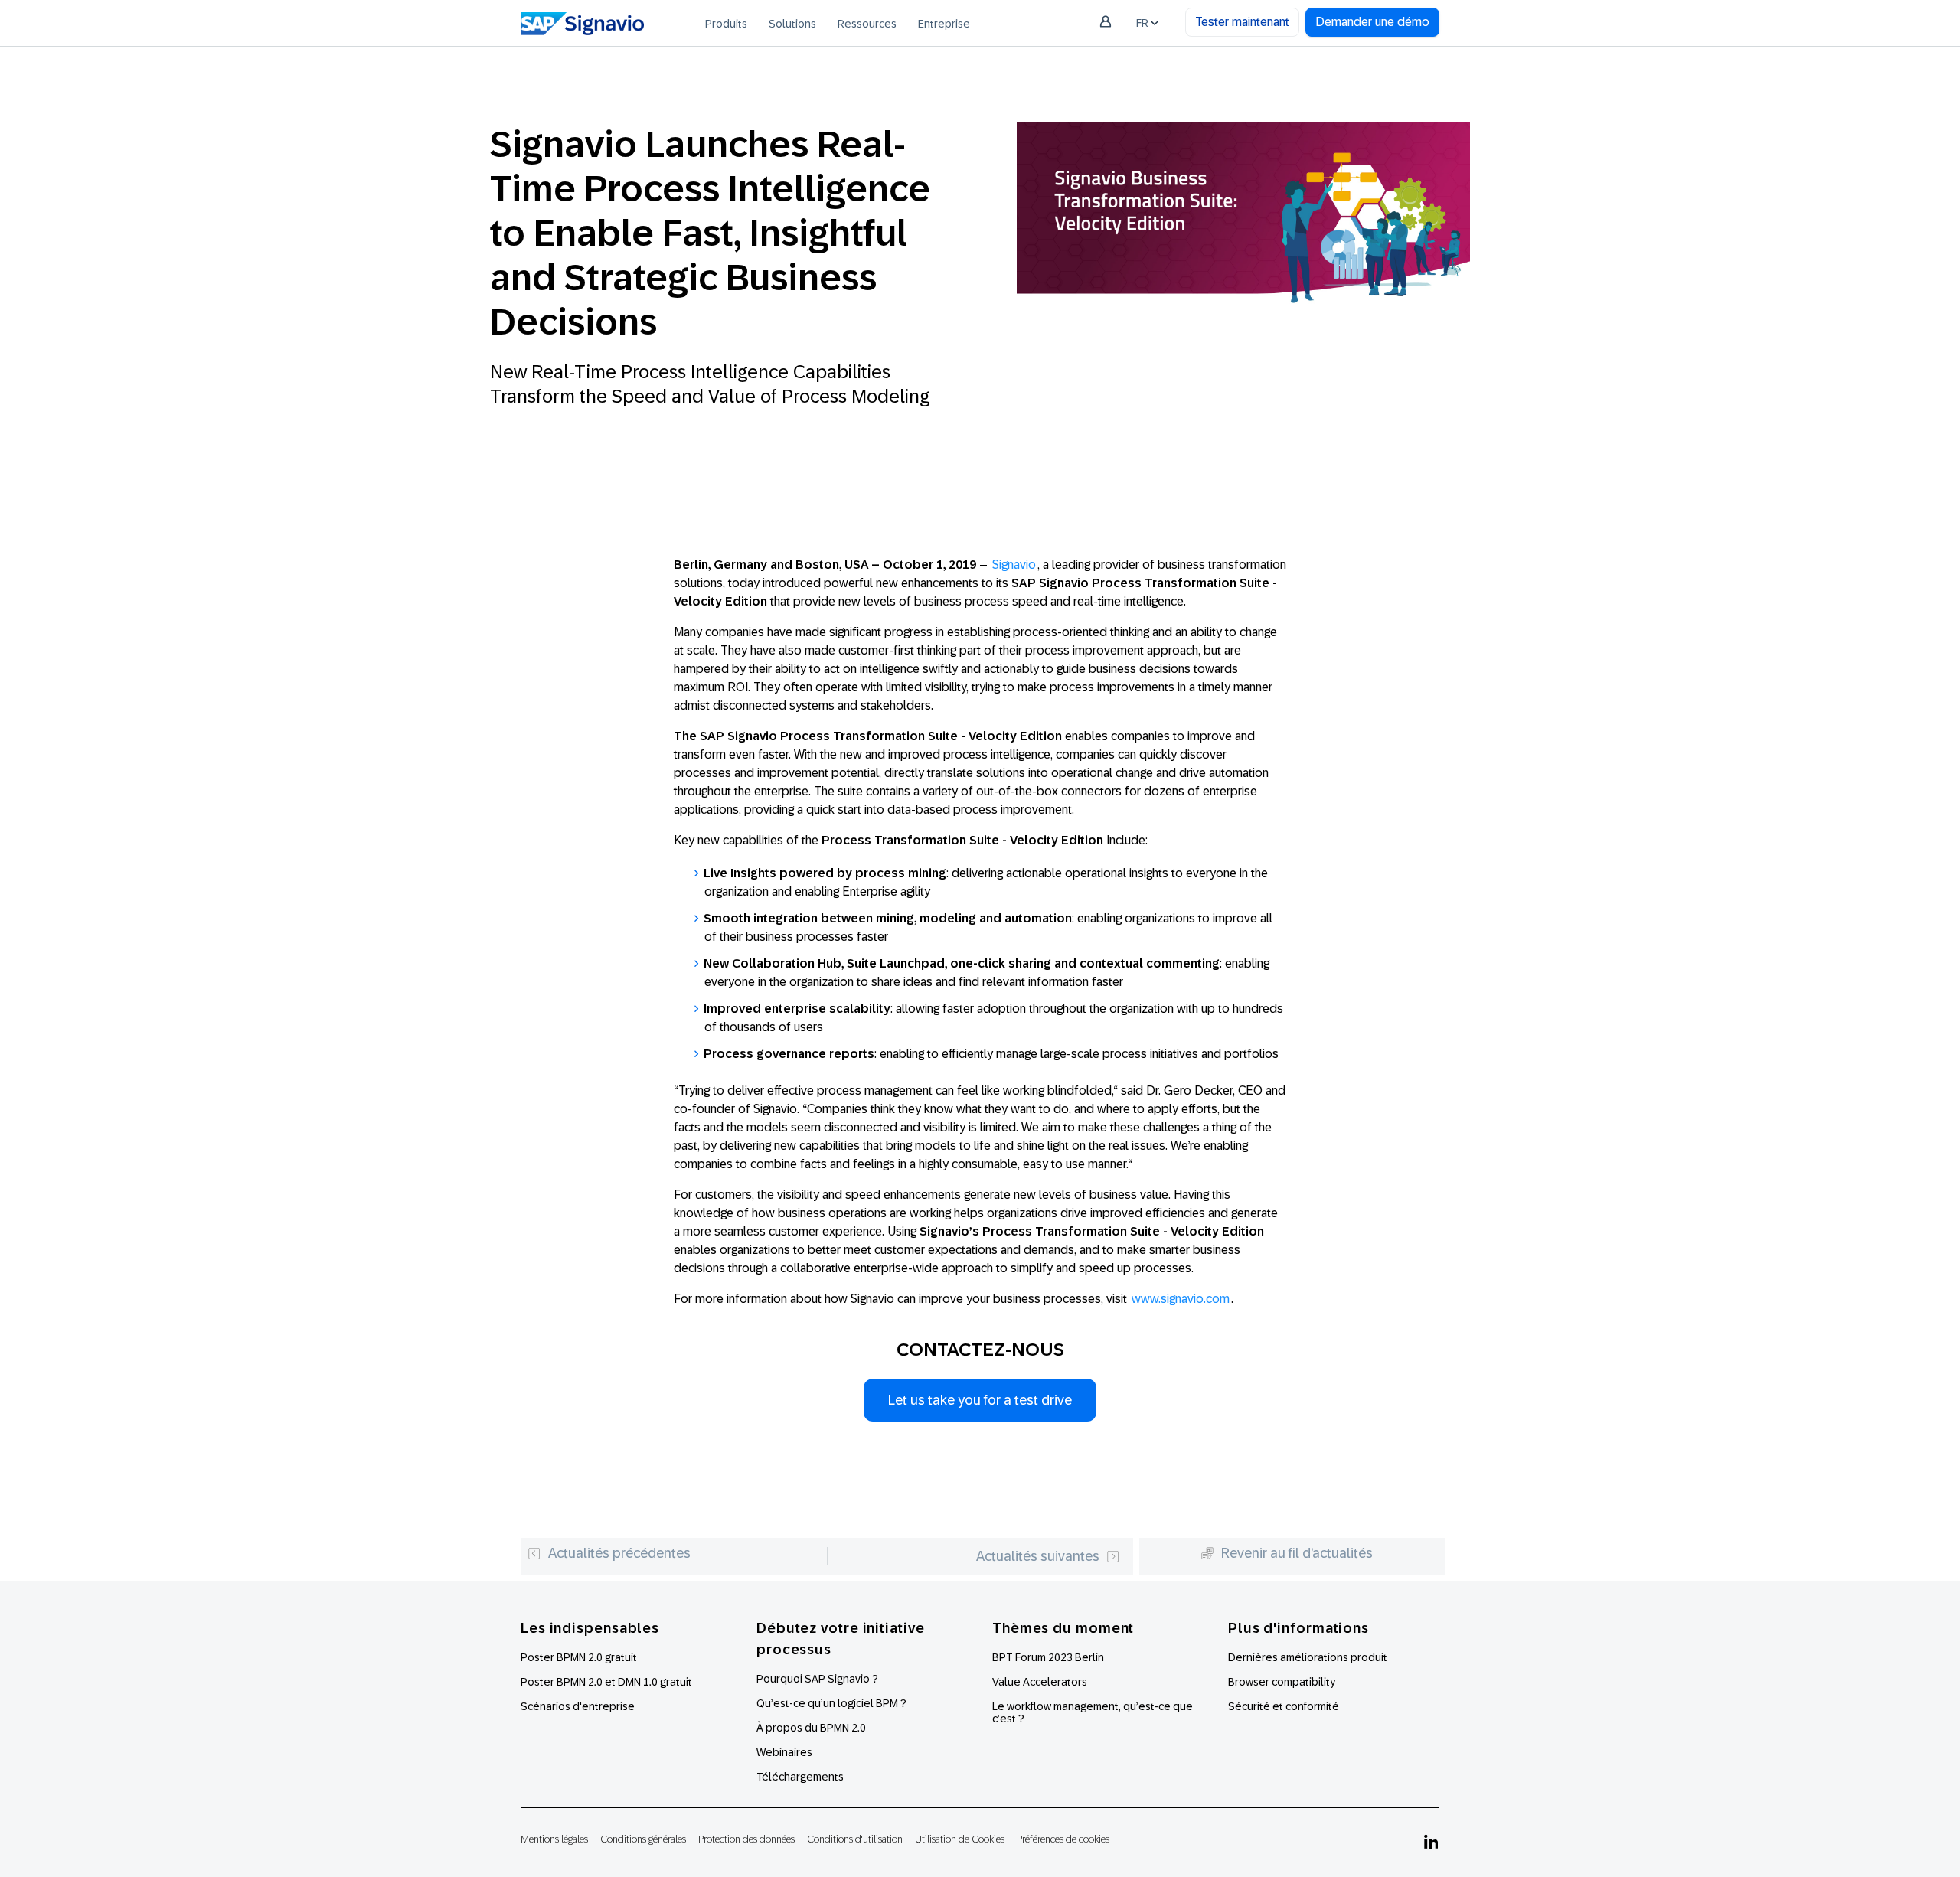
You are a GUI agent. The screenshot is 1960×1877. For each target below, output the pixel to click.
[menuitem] (726, 23)
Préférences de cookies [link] (1063, 1839)
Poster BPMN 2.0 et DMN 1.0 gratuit (606, 1682)
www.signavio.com (1181, 1299)
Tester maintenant (1242, 22)
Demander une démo (1372, 22)
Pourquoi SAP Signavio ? (817, 1679)
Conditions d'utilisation (855, 1839)
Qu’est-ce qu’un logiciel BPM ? (831, 1703)
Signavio (1014, 565)
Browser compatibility (1282, 1682)
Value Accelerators (1040, 1682)
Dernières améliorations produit (1308, 1657)
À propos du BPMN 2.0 (811, 1728)
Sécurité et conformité (1284, 1706)
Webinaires (784, 1752)
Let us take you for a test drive (980, 1400)
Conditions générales (643, 1839)
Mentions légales (554, 1839)
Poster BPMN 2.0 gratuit (579, 1657)
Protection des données (746, 1839)
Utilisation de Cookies (960, 1839)
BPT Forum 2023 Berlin (1048, 1657)
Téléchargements (800, 1777)
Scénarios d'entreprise (578, 1706)
